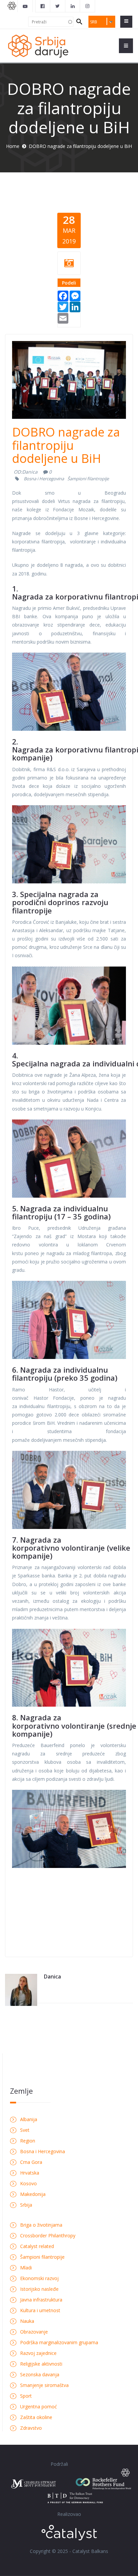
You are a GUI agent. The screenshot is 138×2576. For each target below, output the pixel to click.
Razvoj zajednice (38, 2353)
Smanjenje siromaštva (44, 2385)
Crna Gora (31, 2162)
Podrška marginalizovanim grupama (59, 2342)
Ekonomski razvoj (39, 2278)
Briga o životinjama (41, 2225)
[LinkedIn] (75, 306)
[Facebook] (63, 295)
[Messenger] (75, 295)
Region (28, 2141)
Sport (26, 2396)
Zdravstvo (31, 2428)
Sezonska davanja (40, 2374)
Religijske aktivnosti (41, 2364)
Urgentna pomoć (39, 2407)
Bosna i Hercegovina (44, 479)
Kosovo (28, 2183)
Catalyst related (37, 2246)
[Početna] (38, 46)
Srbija (26, 2205)
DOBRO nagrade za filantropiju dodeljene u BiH (66, 445)
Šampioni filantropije (88, 479)
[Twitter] (63, 306)
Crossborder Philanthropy (48, 2236)
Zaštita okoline (36, 2417)
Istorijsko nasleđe (39, 2289)
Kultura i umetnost (40, 2310)
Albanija (29, 2119)
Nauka (27, 2321)
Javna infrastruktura (41, 2300)
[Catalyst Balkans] (43, 6)
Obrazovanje (34, 2332)
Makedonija (33, 2194)
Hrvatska (30, 2173)
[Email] (63, 317)
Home (13, 146)
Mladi (26, 2268)
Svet (25, 2130)
